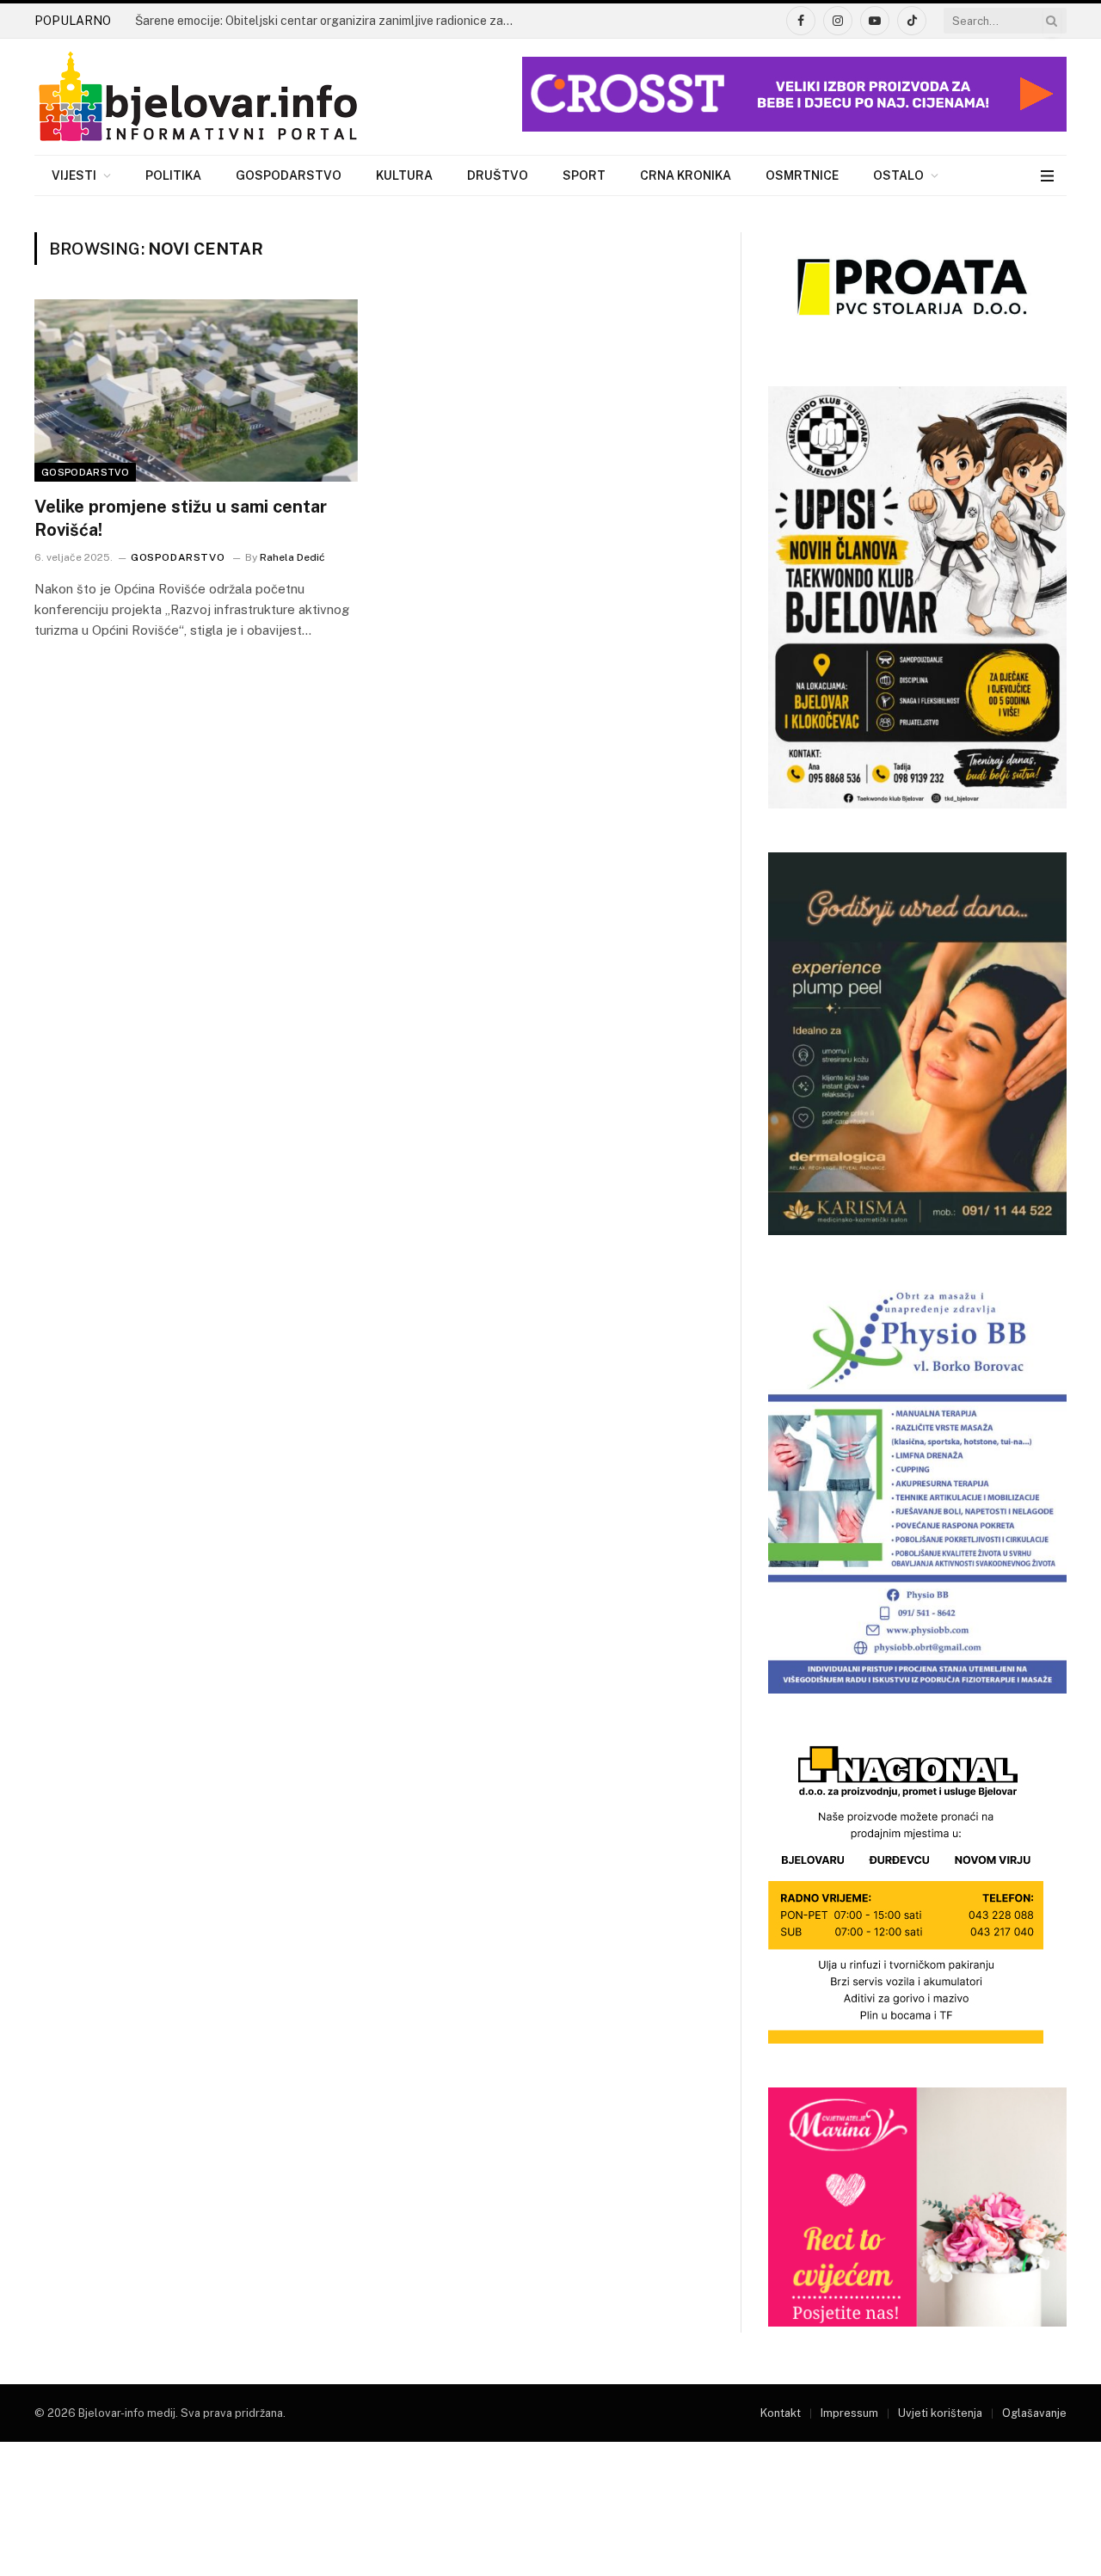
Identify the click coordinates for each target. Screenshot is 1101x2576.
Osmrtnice (802, 175)
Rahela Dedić (292, 557)
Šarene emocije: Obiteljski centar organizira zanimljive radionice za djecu (329, 21)
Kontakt (781, 2413)
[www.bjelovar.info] (198, 97)
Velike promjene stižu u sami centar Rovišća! (181, 518)
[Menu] (1047, 176)
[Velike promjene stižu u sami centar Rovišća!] (196, 390)
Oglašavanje (1034, 2413)
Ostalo (898, 175)
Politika (173, 175)
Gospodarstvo (289, 175)
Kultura (404, 175)
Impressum (849, 2413)
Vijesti (74, 175)
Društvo (498, 175)
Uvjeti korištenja (940, 2413)
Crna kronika (686, 175)
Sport (584, 175)
